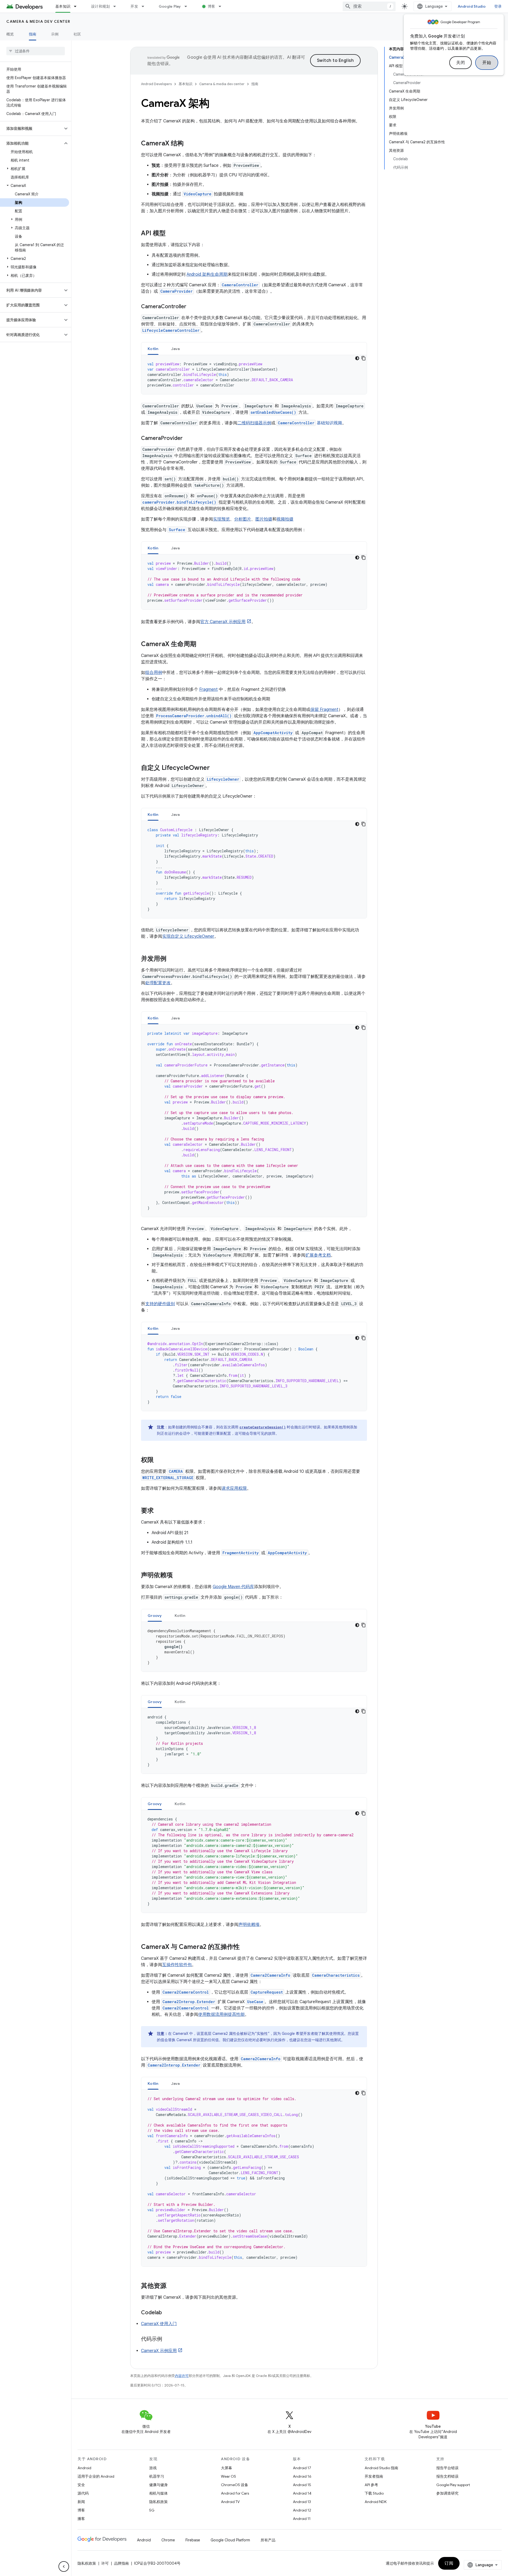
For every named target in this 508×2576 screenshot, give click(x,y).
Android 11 (302, 2519)
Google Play (170, 6)
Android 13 (302, 2502)
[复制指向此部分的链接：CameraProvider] (188, 439)
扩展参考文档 (318, 1255)
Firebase (193, 2540)
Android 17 (302, 2468)
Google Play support (453, 2485)
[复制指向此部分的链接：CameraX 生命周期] (202, 645)
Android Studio (472, 6)
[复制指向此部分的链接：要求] (159, 1511)
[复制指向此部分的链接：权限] (159, 1460)
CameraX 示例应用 (159, 2351)
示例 (55, 34)
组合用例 (154, 673)
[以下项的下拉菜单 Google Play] (188, 6)
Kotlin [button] (153, 349)
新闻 (81, 2502)
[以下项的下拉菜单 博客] (222, 6)
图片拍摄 (264, 519)
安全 (81, 2485)
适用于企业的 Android (96, 2476)
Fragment (208, 689)
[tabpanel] (254, 375)
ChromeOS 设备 (235, 2485)
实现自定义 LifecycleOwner (188, 936)
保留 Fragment (324, 710)
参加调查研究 (447, 2493)
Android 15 (302, 2485)
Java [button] (176, 349)
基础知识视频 (310, 423)
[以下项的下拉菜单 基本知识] (78, 6)
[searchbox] (36, 51)
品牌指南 (121, 2563)
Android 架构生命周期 (207, 274)
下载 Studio (374, 2493)
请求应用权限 (234, 1488)
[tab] (153, 349)
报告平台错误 (447, 2468)
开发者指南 (374, 2476)
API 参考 (371, 2485)
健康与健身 (158, 2485)
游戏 (153, 2468)
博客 (212, 6)
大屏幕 (226, 2468)
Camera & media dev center (38, 21)
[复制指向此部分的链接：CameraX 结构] (189, 144)
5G (152, 2510)
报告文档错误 (447, 2476)
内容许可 (182, 2376)
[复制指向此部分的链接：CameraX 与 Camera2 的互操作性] (245, 1947)
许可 (105, 2563)
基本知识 (63, 6)
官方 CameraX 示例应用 (223, 622)
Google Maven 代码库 (233, 1587)
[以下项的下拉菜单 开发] (145, 6)
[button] (31, 128)
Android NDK (376, 2502)
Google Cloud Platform (230, 2540)
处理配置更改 (158, 983)
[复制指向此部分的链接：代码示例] (167, 2339)
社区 (77, 34)
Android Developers (156, 84)
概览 (10, 34)
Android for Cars (235, 2493)
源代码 (83, 2493)
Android (84, 2468)
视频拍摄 (285, 519)
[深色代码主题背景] (357, 358)
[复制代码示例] (364, 358)
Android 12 (302, 2510)
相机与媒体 (158, 2493)
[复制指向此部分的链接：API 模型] (171, 234)
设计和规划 (100, 6)
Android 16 (302, 2476)
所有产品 (268, 2540)
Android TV (230, 2502)
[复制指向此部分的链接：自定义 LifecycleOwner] (215, 768)
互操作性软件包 (177, 1965)
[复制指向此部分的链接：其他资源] (172, 2286)
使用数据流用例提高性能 (221, 2014)
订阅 (449, 2563)
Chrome (168, 2540)
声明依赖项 (249, 1925)
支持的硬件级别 (160, 1304)
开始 (487, 63)
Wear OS (228, 2476)
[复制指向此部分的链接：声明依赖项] (178, 1576)
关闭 (461, 63)
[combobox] (369, 6)
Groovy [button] (155, 1616)
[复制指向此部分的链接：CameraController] (192, 307)
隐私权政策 (158, 2502)
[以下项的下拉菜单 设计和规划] (117, 6)
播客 (81, 2519)
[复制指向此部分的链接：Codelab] (167, 2313)
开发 (134, 6)
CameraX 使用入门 (159, 2324)
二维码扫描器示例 (254, 423)
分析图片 (243, 519)
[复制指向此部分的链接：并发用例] (172, 959)
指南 (33, 34)
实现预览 (221, 519)
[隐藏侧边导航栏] (64, 2566)
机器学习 (157, 2476)
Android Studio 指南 (381, 2468)
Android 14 (302, 2493)
